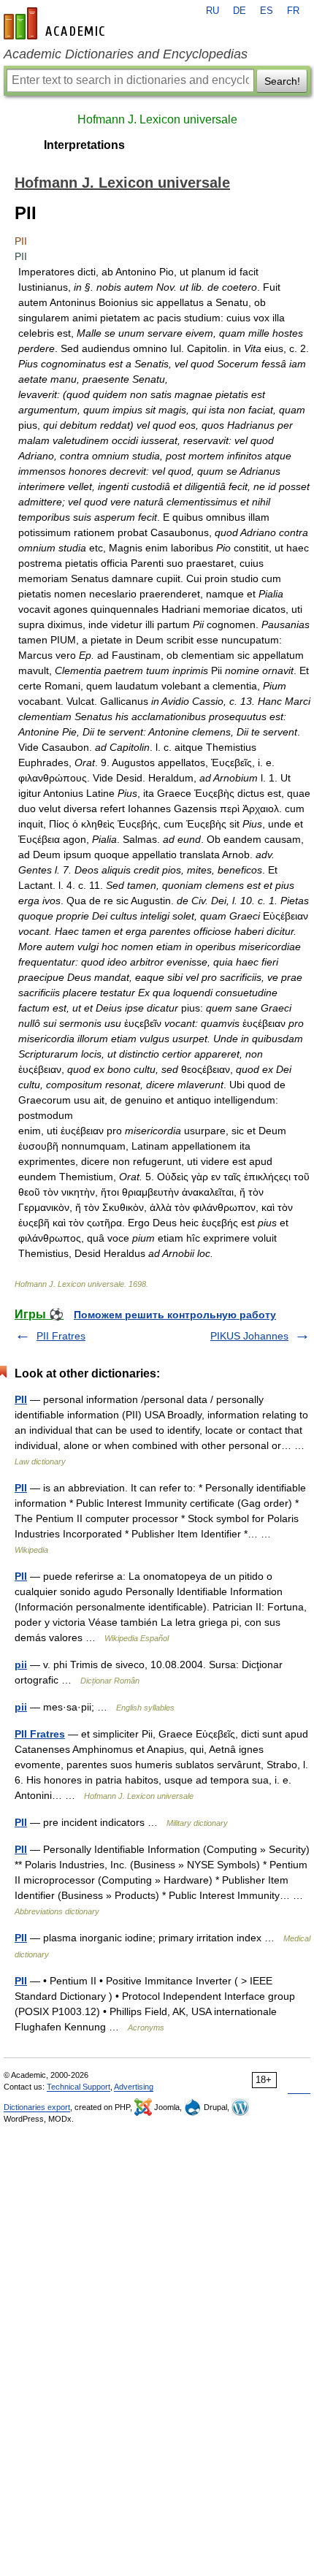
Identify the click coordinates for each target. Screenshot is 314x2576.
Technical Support (78, 2087)
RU (212, 11)
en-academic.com (56, 23)
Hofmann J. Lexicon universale (157, 119)
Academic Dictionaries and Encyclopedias (126, 54)
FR (293, 11)
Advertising (134, 2087)
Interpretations (84, 145)
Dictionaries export (37, 2107)
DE (240, 11)
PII (21, 1399)
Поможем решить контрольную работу (175, 1315)
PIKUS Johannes (249, 1336)
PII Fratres (61, 1336)
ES (267, 11)
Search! (282, 81)
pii (21, 1665)
